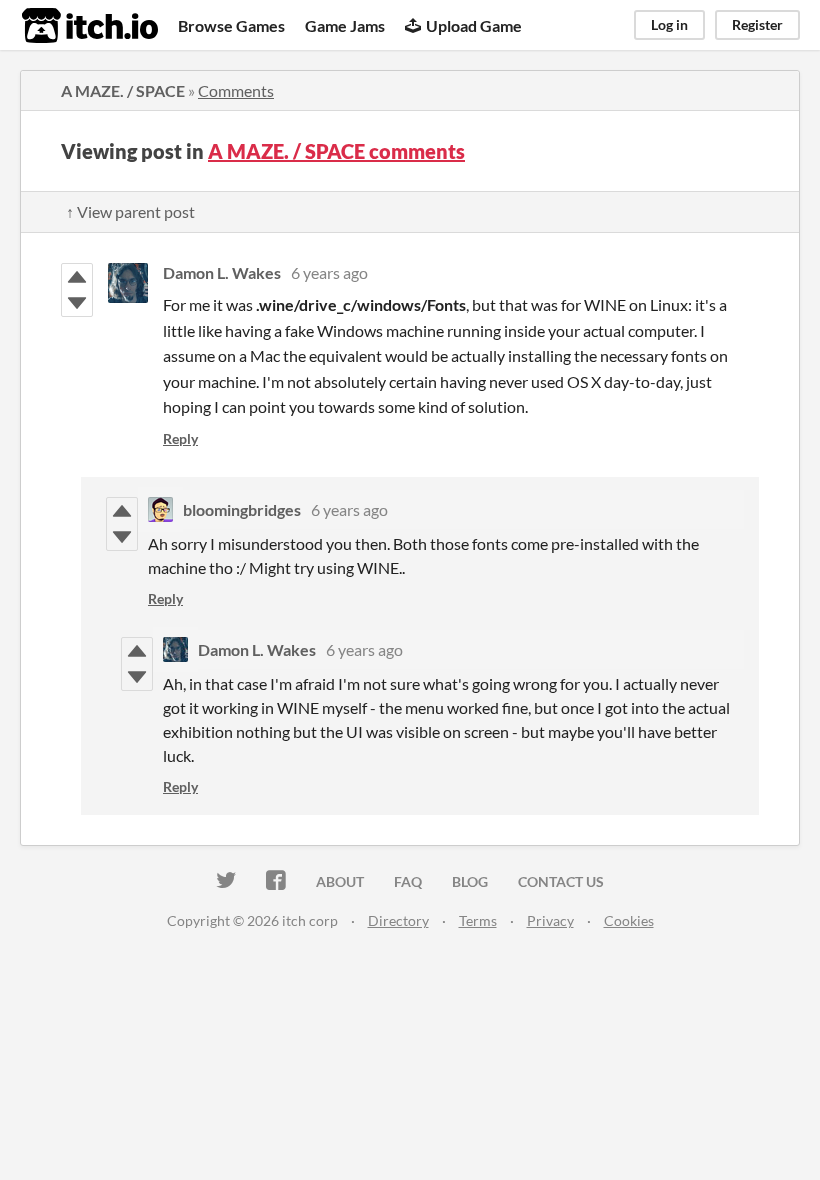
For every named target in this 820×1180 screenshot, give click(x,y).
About (340, 881)
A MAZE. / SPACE (123, 90)
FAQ (408, 881)
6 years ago (329, 272)
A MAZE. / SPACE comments (336, 151)
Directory (398, 920)
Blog (470, 881)
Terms (478, 920)
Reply (180, 438)
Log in (669, 24)
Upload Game (474, 25)
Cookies (629, 920)
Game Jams (345, 25)
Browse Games (231, 25)
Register (757, 24)
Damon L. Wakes (222, 272)
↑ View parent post (130, 211)
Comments (236, 90)
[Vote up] (77, 277)
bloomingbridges (242, 509)
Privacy (550, 920)
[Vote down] (77, 303)
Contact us (561, 881)
